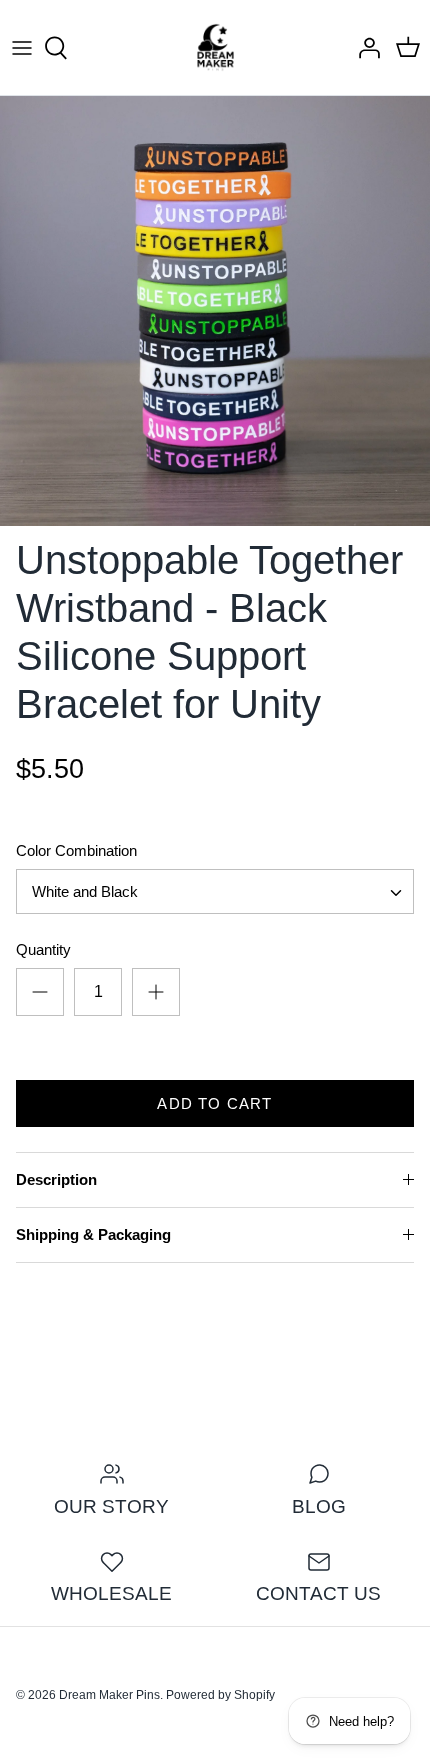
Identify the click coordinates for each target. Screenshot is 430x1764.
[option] (215, 311)
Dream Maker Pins (109, 1695)
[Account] (364, 48)
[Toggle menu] (22, 48)
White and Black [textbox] (85, 891)
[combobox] (215, 891)
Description (56, 1179)
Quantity (43, 949)
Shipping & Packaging (93, 1234)
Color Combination (76, 850)
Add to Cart (214, 1103)
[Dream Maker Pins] (215, 47)
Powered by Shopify (220, 1695)
